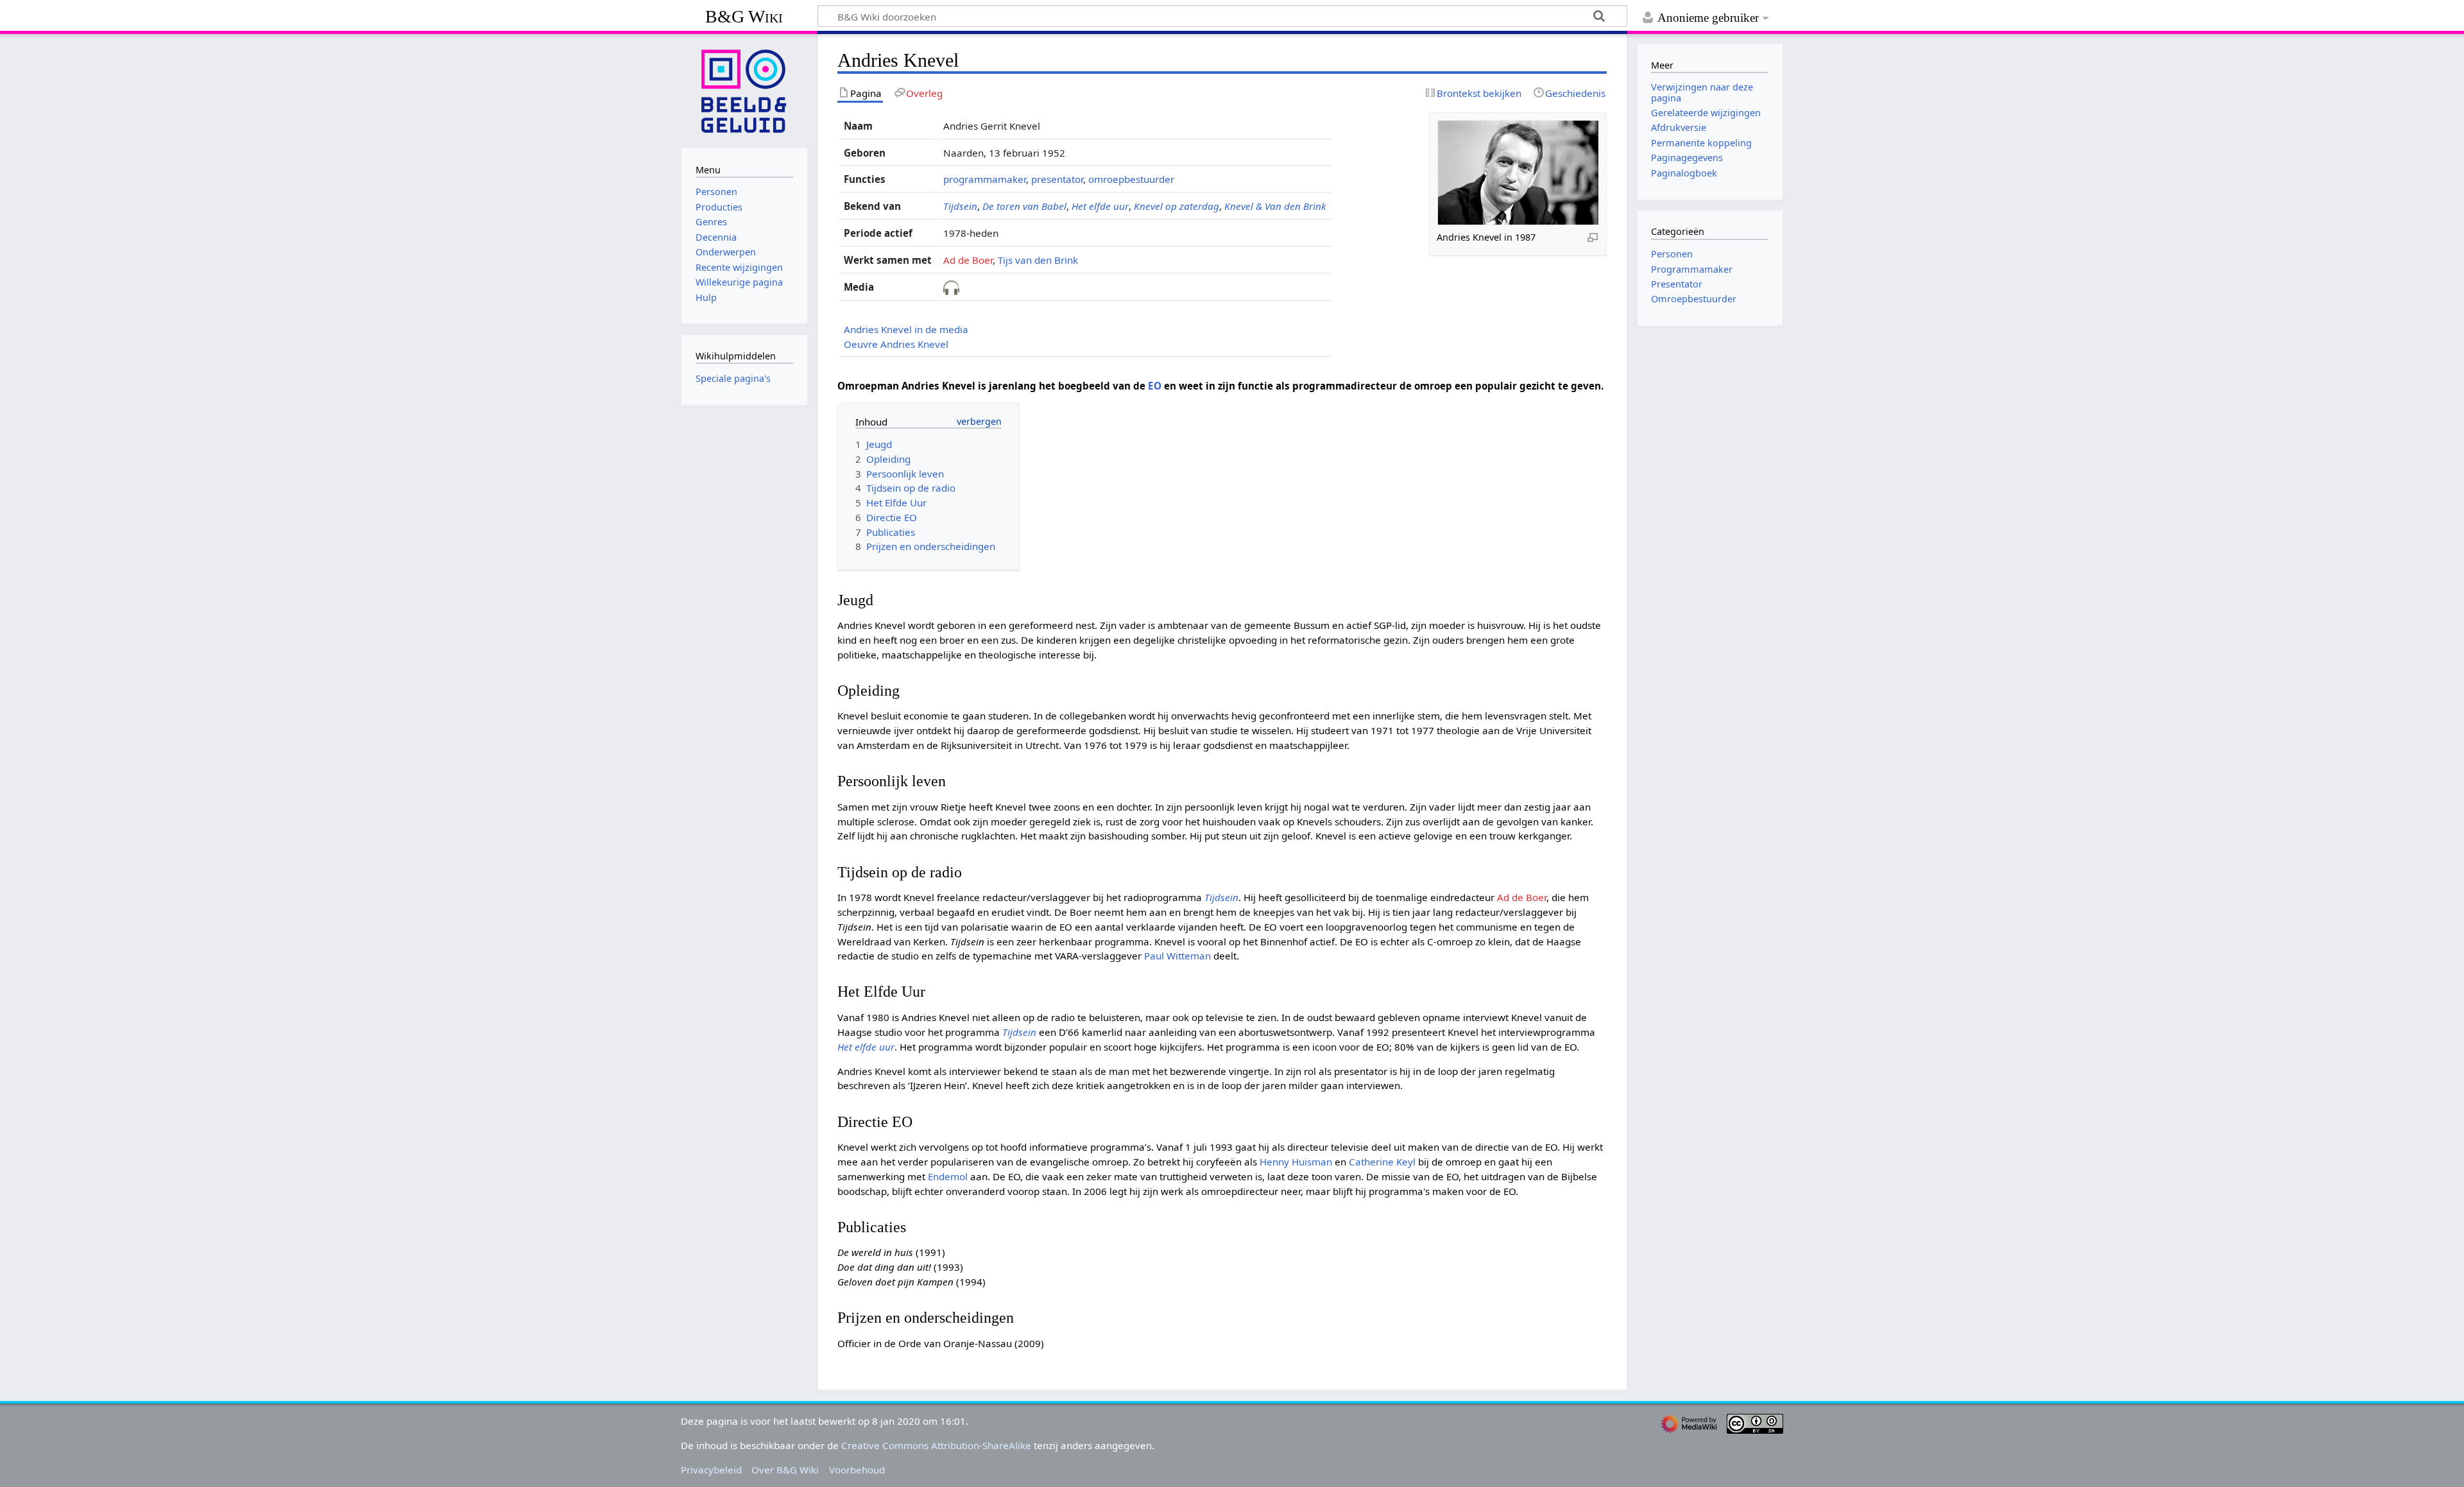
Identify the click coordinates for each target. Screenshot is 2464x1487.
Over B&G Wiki (785, 1470)
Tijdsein (960, 206)
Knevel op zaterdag (1176, 206)
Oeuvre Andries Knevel (896, 344)
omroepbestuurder (1131, 179)
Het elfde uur (1100, 206)
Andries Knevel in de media (906, 329)
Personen (1672, 254)
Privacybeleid (711, 1470)
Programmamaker (1692, 269)
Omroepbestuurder (1694, 299)
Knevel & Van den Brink (1275, 206)
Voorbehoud (857, 1470)
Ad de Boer (968, 260)
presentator (1057, 179)
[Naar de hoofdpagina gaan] (744, 90)
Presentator (1677, 284)
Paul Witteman (1177, 956)
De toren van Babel (1024, 206)
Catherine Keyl (1382, 1162)
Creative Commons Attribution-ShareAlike (936, 1445)
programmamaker (985, 179)
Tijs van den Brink (1038, 260)
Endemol (948, 1176)
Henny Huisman (1296, 1162)
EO (1155, 386)
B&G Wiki (744, 16)
